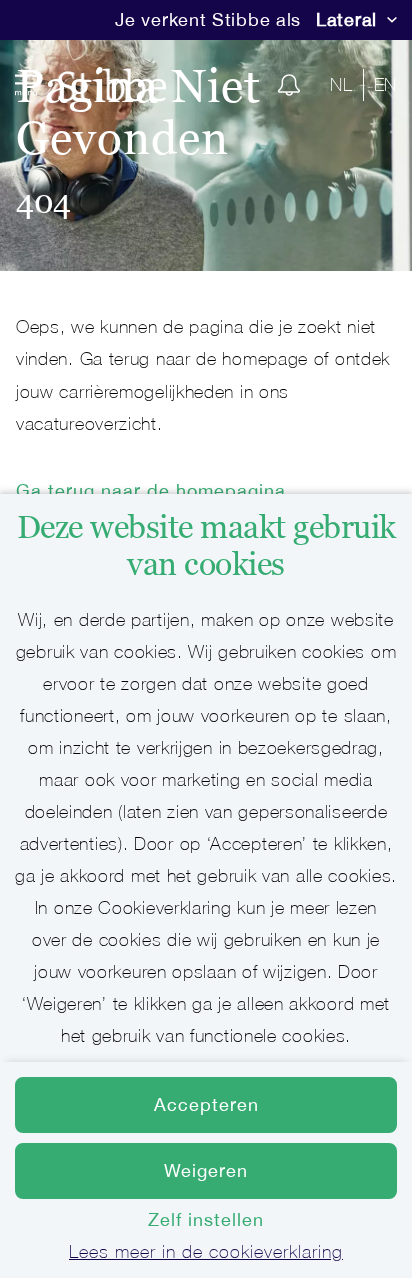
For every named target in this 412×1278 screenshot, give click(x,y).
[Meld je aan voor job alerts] (289, 85)
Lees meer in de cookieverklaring (206, 1251)
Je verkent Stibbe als (208, 19)
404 (43, 202)
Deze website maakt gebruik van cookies (206, 545)
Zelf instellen (206, 1219)
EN (385, 84)
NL (341, 84)
